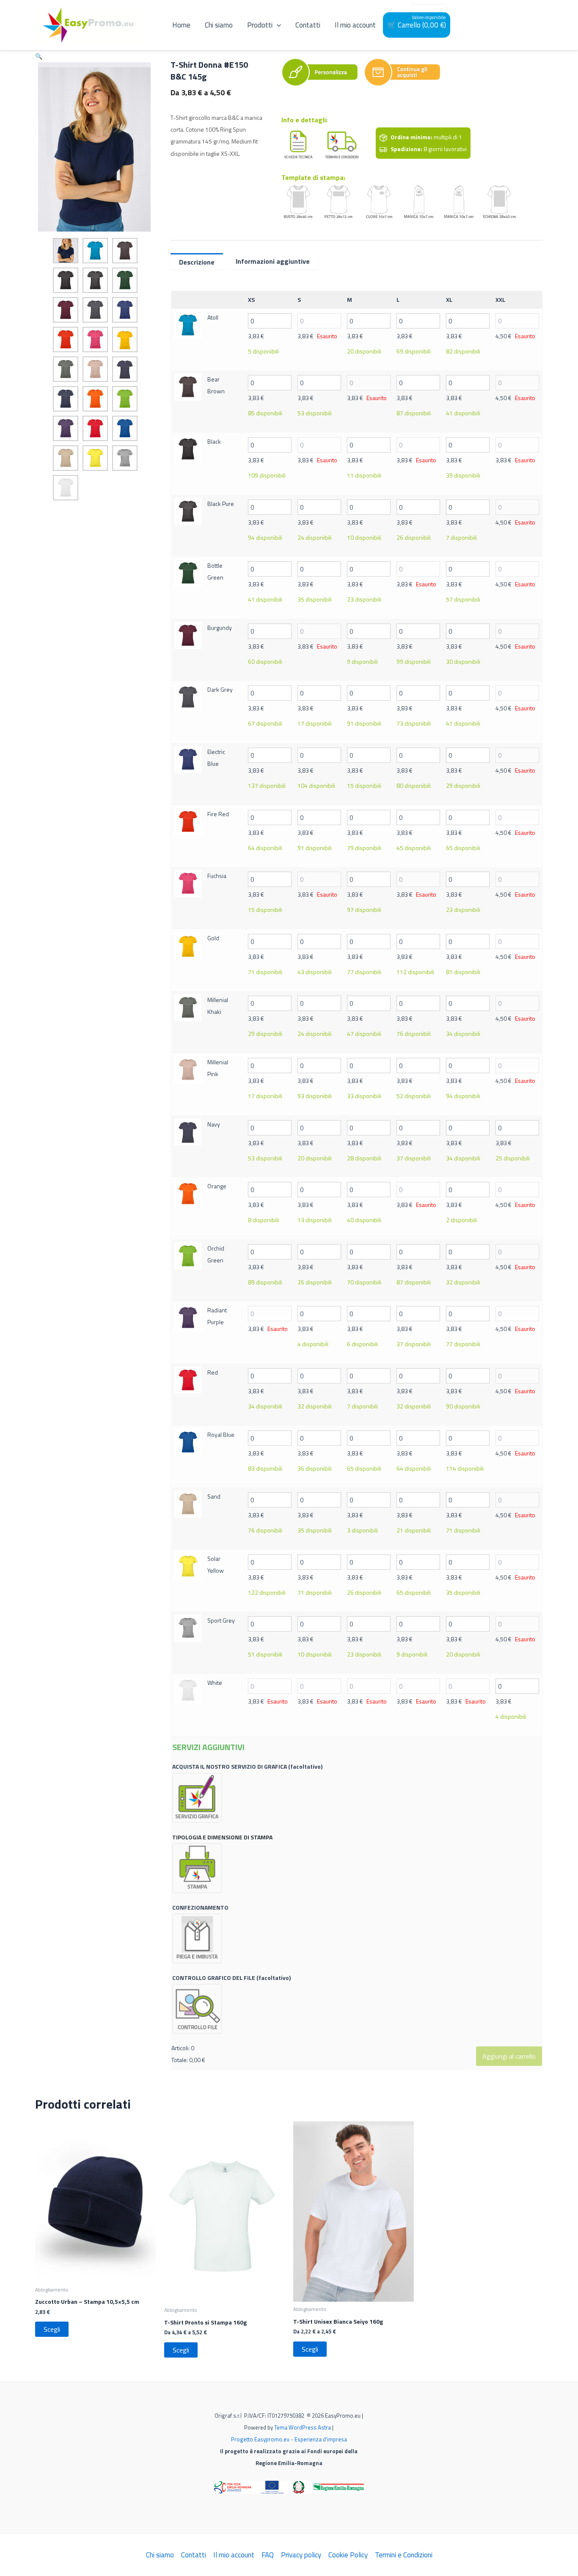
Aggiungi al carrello (509, 2056)
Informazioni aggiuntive (273, 261)
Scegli (52, 2329)
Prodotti (260, 25)
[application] (277, 25)
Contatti (308, 25)
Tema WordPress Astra (303, 2427)
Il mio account (355, 25)
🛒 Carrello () (417, 25)
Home (181, 25)
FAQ (268, 2555)
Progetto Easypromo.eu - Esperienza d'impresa (289, 2439)
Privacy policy (301, 2555)
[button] (39, 56)
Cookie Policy (348, 2555)
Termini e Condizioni (404, 2555)
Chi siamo (219, 25)
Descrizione (197, 262)
